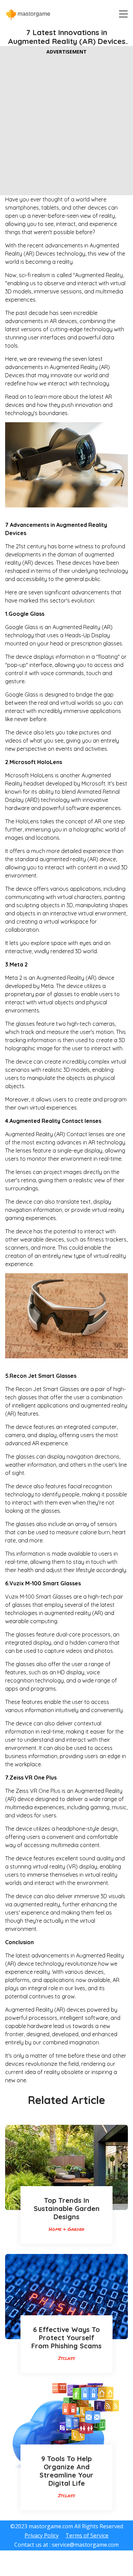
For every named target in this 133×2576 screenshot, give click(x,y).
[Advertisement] (66, 124)
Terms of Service (87, 2535)
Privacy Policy (42, 2535)
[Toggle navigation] (121, 14)
